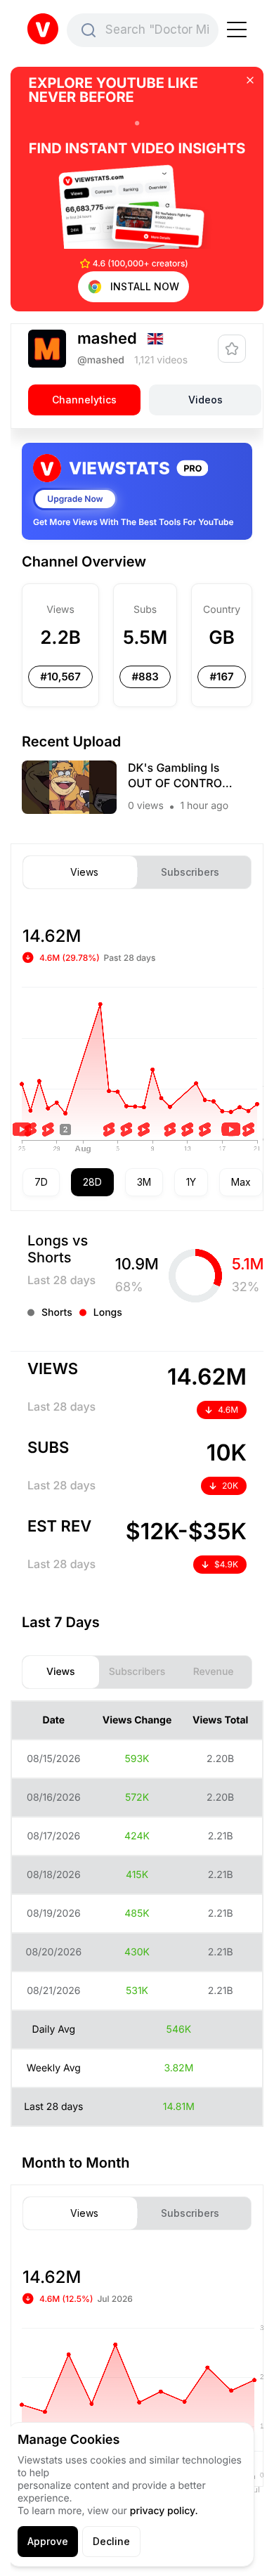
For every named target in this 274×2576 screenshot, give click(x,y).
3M (144, 1182)
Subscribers (190, 872)
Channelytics (84, 400)
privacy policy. (164, 2511)
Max (241, 1182)
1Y (191, 1182)
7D (41, 1182)
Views (84, 872)
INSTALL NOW (145, 286)
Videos (205, 400)
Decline (111, 2541)
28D (92, 1182)
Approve (48, 2541)
